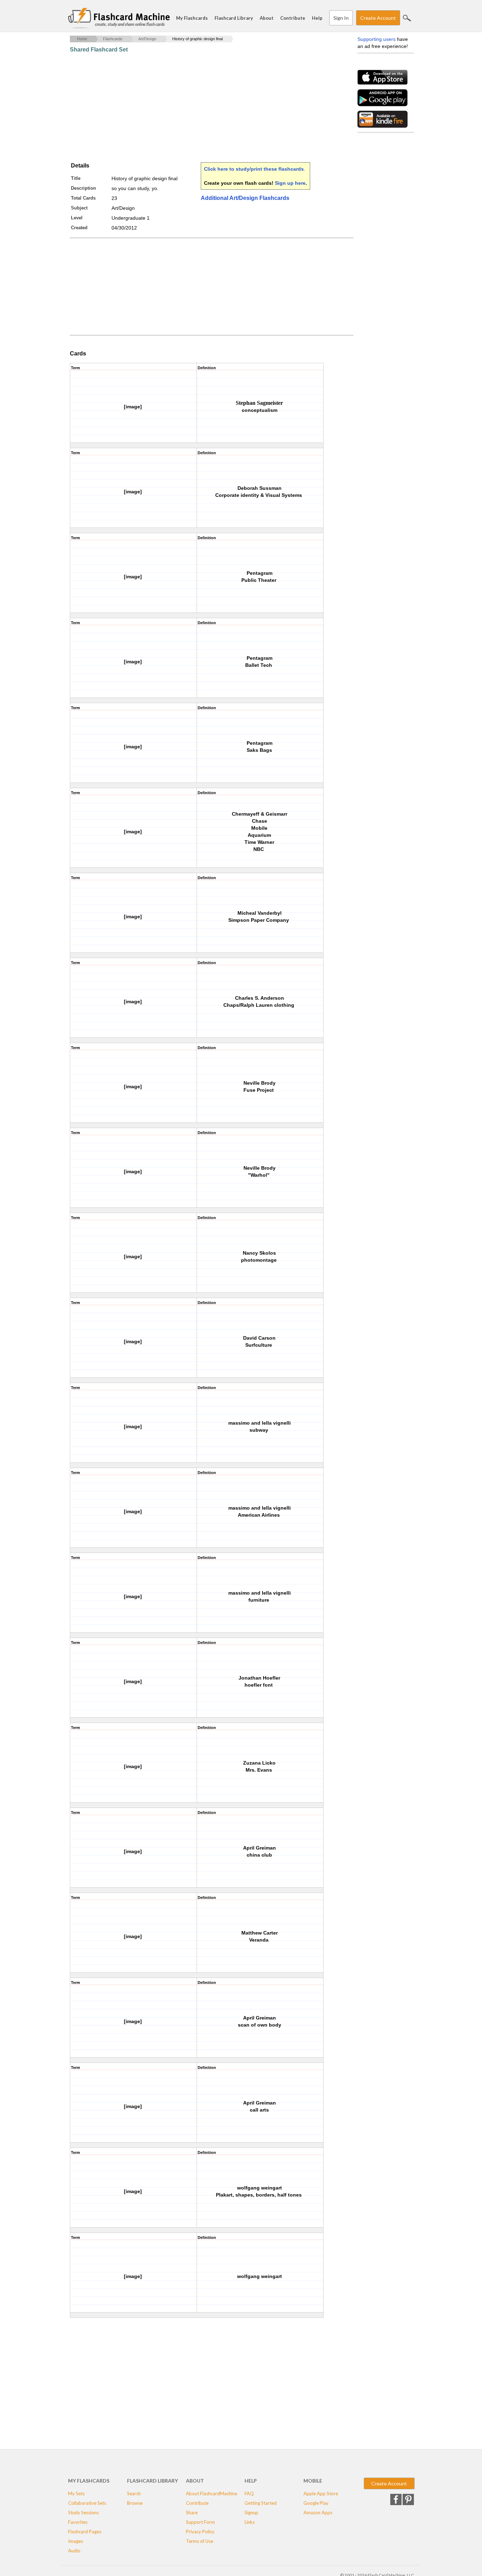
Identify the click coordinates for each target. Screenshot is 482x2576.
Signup (251, 2513)
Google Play (316, 2503)
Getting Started (261, 2503)
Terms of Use (200, 2541)
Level (77, 218)
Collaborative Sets (87, 2503)
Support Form (200, 2522)
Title (76, 178)
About (267, 18)
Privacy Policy (200, 2532)
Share (192, 2513)
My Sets (76, 2493)
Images (76, 2541)
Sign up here (290, 183)
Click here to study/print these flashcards (254, 169)
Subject (79, 208)
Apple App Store (321, 2493)
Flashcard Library (234, 18)
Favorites (78, 2522)
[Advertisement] (198, 108)
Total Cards (83, 198)
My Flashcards (192, 18)
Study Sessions (83, 2513)
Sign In (341, 18)
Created (79, 228)
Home (82, 39)
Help (317, 18)
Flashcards (113, 39)
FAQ (249, 2493)
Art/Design (147, 39)
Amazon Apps (318, 2513)
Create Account (378, 18)
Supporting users (376, 39)
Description (83, 188)
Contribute (293, 18)
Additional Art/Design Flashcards (245, 198)
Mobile (313, 2481)
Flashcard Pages (85, 2532)
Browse (135, 2503)
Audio (74, 2551)
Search (407, 18)
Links (250, 2522)
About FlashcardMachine (212, 2493)
